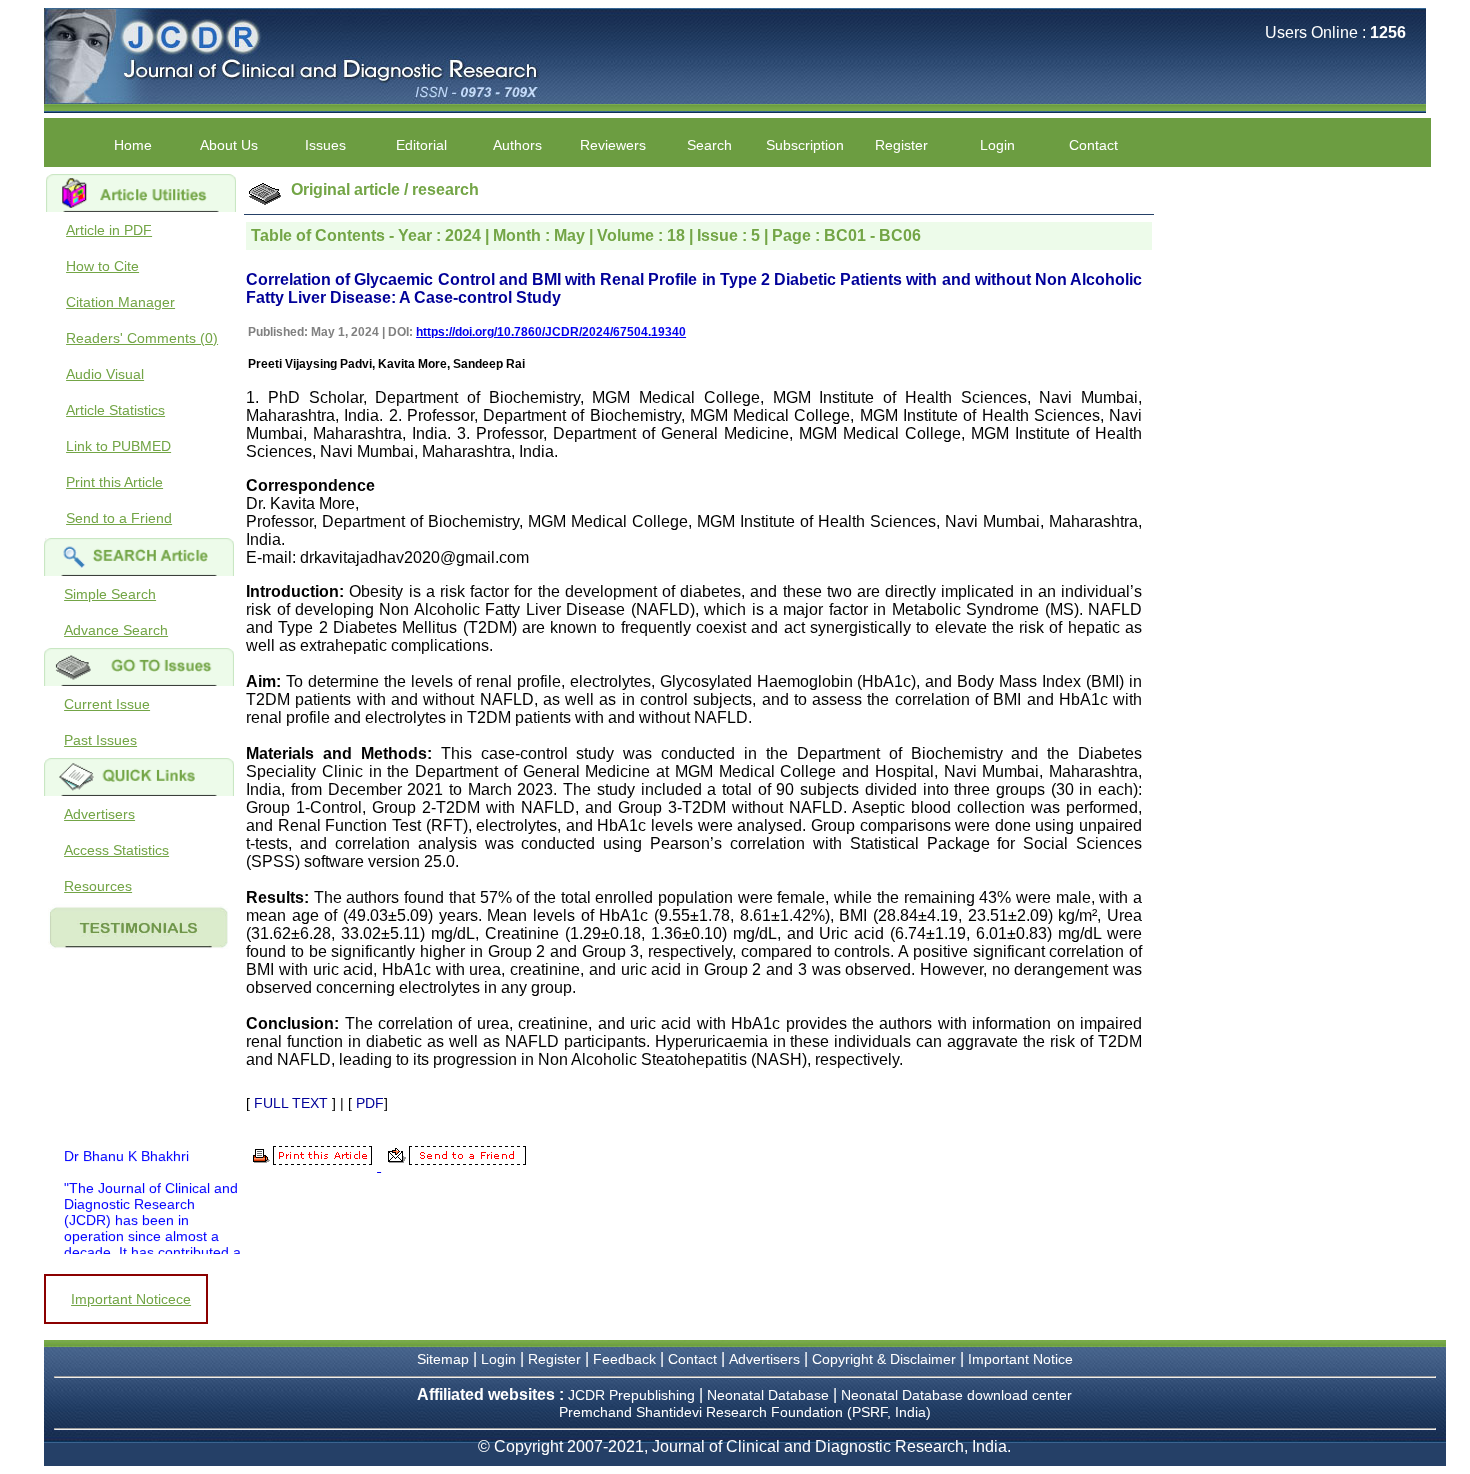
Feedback (624, 1359)
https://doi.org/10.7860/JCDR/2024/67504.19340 (551, 332)
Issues (325, 145)
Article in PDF (109, 230)
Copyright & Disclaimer (884, 1359)
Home (133, 145)
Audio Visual (105, 374)
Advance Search (116, 630)
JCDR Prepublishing (631, 1395)
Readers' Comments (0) (142, 338)
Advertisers (99, 814)
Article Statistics (115, 410)
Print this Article (114, 482)
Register (901, 145)
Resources (98, 886)
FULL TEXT (291, 1103)
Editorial (421, 145)
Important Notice (1020, 1359)
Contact (1093, 145)
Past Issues (100, 740)
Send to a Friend (119, 518)
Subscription (805, 145)
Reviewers (613, 145)
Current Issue (107, 704)
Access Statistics (116, 850)
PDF (370, 1103)
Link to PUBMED (118, 446)
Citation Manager (120, 302)
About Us (229, 145)
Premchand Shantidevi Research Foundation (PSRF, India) (745, 1412)
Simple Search (110, 594)
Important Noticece (131, 1299)
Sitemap (443, 1359)
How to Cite (102, 266)
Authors (517, 145)
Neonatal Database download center (956, 1395)
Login (997, 145)
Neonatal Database (770, 1395)
